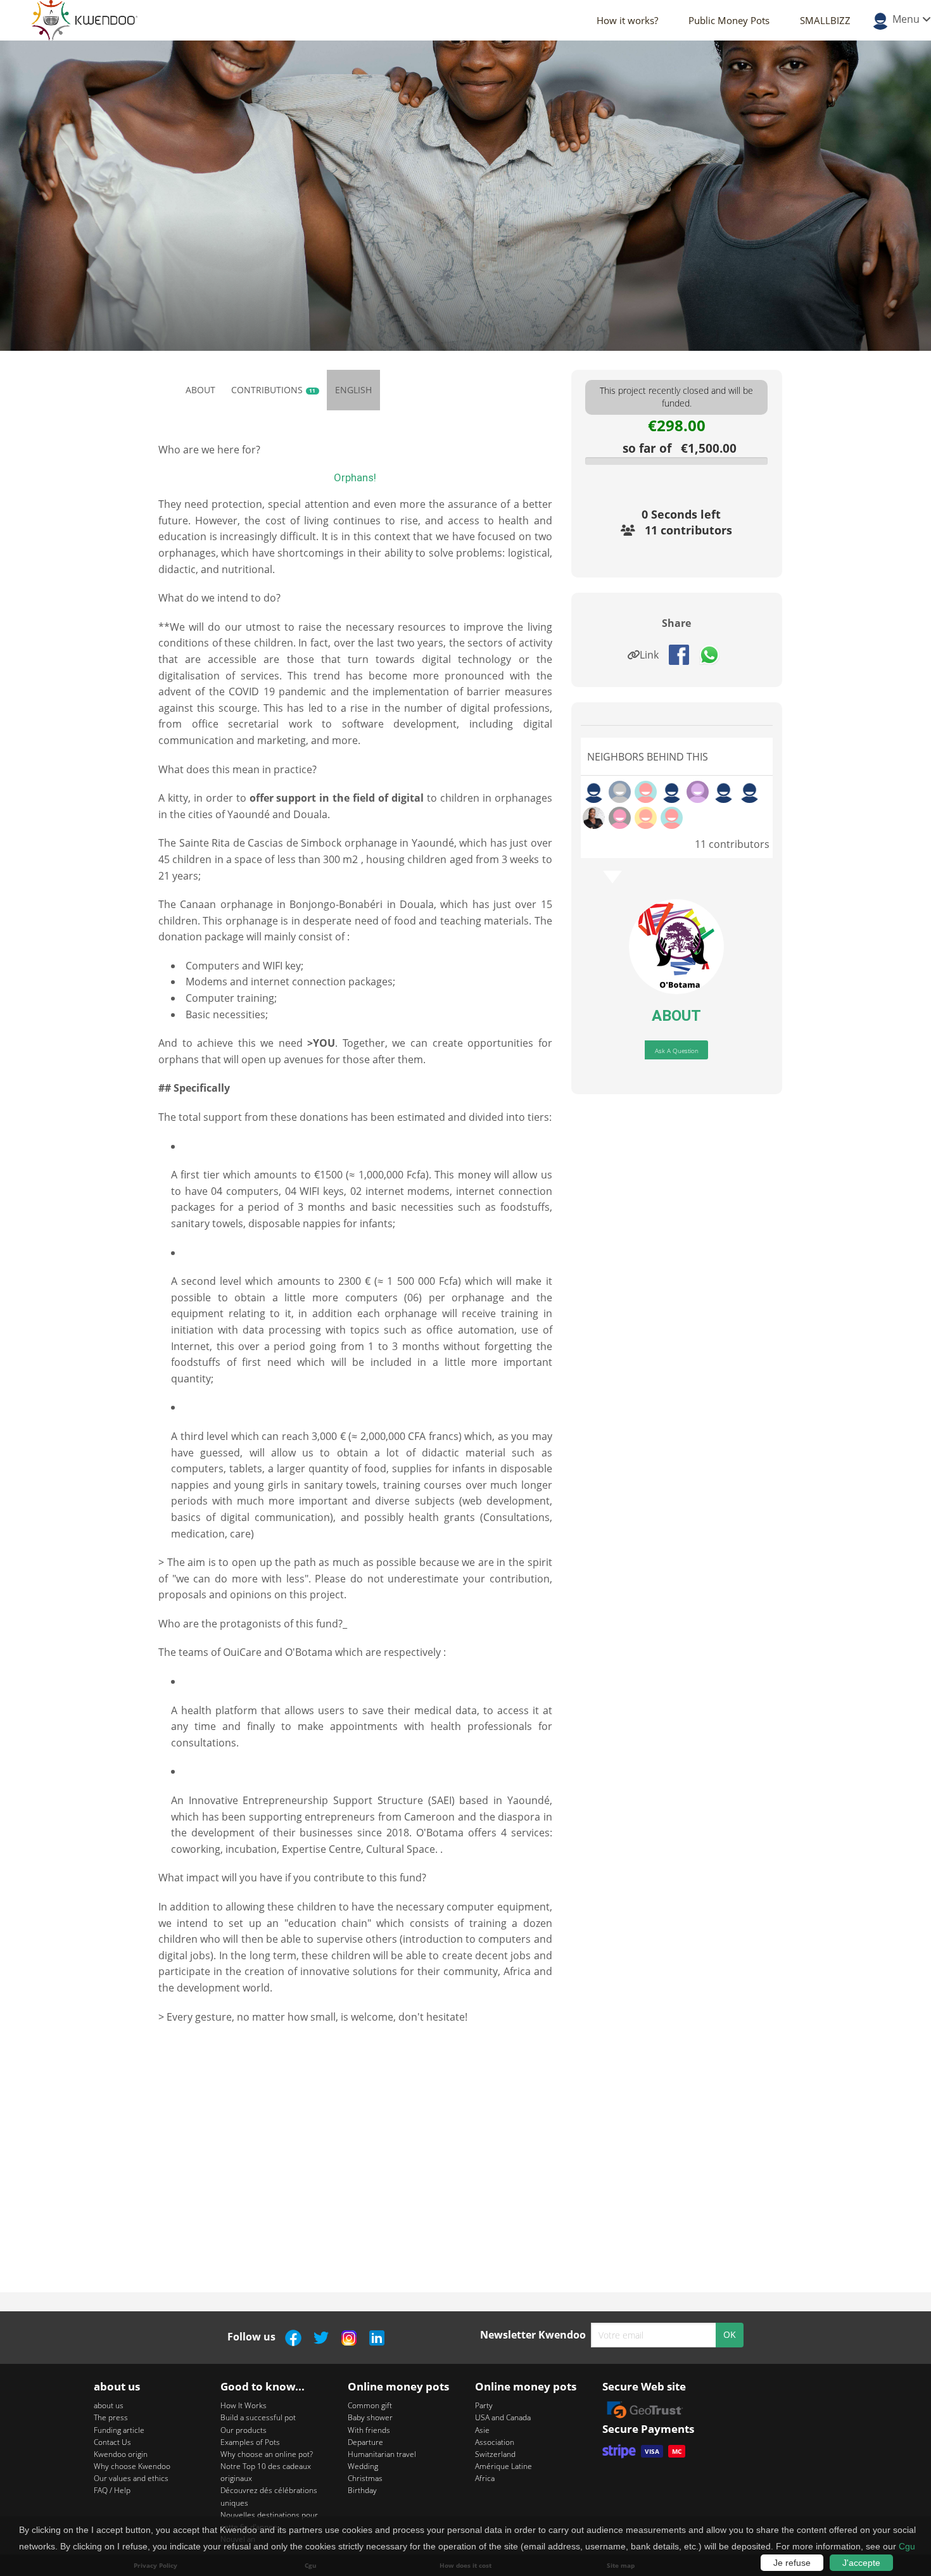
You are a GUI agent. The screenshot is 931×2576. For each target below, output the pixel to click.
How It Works (244, 2405)
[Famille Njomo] (646, 792)
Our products (244, 2430)
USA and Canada (503, 2417)
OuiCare (242, 1652)
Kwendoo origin (121, 2454)
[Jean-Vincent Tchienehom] (620, 792)
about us (109, 2405)
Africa (485, 2478)
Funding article (119, 2430)
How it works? (627, 20)
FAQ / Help (112, 2490)
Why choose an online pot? (267, 2454)
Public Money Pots (729, 20)
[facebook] (684, 653)
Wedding (363, 2466)
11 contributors (688, 530)
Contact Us (112, 2442)
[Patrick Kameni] (698, 792)
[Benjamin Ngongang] (646, 818)
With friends (369, 2430)
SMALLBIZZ (825, 20)
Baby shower (370, 2417)
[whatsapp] (714, 653)
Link (653, 655)
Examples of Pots (250, 2442)
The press (111, 2417)
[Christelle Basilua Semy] (594, 818)
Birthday (362, 2490)
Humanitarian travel (382, 2454)
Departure (365, 2442)
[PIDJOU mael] (620, 818)
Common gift (370, 2405)
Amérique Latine (503, 2466)
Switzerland (495, 2454)
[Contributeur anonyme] (594, 792)
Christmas (365, 2478)
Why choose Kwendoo (132, 2466)
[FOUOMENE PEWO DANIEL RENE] (672, 818)
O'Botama (309, 1652)
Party (484, 2405)
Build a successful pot (258, 2417)
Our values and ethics (131, 2478)
